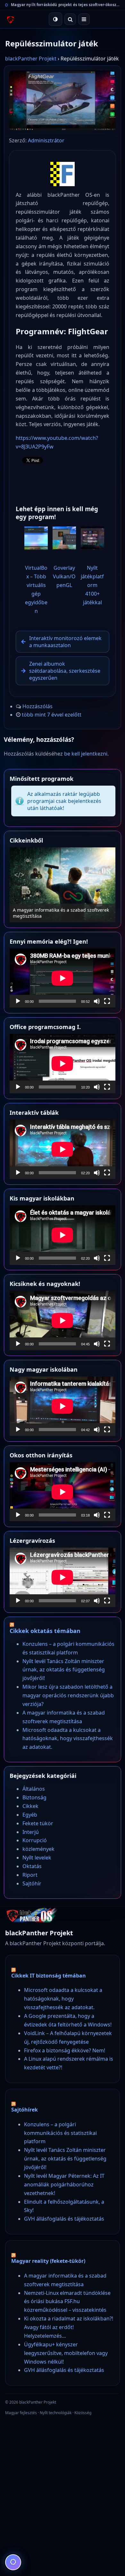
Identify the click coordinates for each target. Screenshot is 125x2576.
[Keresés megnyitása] (70, 19)
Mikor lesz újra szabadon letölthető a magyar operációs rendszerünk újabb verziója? (68, 1695)
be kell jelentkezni (86, 754)
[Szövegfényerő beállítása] (13, 2562)
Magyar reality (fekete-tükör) (48, 2261)
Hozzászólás (37, 706)
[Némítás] (97, 1001)
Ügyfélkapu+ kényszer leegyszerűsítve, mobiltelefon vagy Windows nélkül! (66, 2353)
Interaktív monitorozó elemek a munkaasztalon (65, 642)
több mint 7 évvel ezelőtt (52, 715)
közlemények (38, 1849)
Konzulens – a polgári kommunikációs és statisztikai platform (60, 2133)
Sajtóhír (32, 1883)
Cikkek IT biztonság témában (49, 1976)
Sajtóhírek (25, 2110)
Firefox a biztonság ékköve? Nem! (65, 2050)
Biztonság (34, 1797)
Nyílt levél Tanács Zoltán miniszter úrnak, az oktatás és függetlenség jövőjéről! (64, 1670)
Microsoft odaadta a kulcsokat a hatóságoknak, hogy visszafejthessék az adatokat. (68, 1739)
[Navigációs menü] (84, 19)
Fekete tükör (38, 1823)
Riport (30, 1875)
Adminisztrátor (46, 140)
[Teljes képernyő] (107, 1001)
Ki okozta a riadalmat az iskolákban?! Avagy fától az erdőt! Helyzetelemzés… (69, 2327)
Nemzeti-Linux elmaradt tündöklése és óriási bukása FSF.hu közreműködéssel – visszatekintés (67, 2302)
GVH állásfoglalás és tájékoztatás (64, 2219)
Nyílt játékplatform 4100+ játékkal (92, 585)
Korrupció (35, 1840)
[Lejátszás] (18, 1001)
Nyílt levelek (37, 1858)
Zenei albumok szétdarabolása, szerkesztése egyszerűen (65, 671)
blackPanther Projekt (31, 59)
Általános (34, 1789)
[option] (63, 885)
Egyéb (30, 1815)
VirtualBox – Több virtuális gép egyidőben (36, 589)
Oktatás (32, 1866)
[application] (63, 978)
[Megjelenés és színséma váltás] (55, 19)
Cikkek (30, 1806)
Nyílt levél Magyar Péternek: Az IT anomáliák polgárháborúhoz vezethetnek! (64, 2184)
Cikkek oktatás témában (45, 1631)
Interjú (31, 1832)
